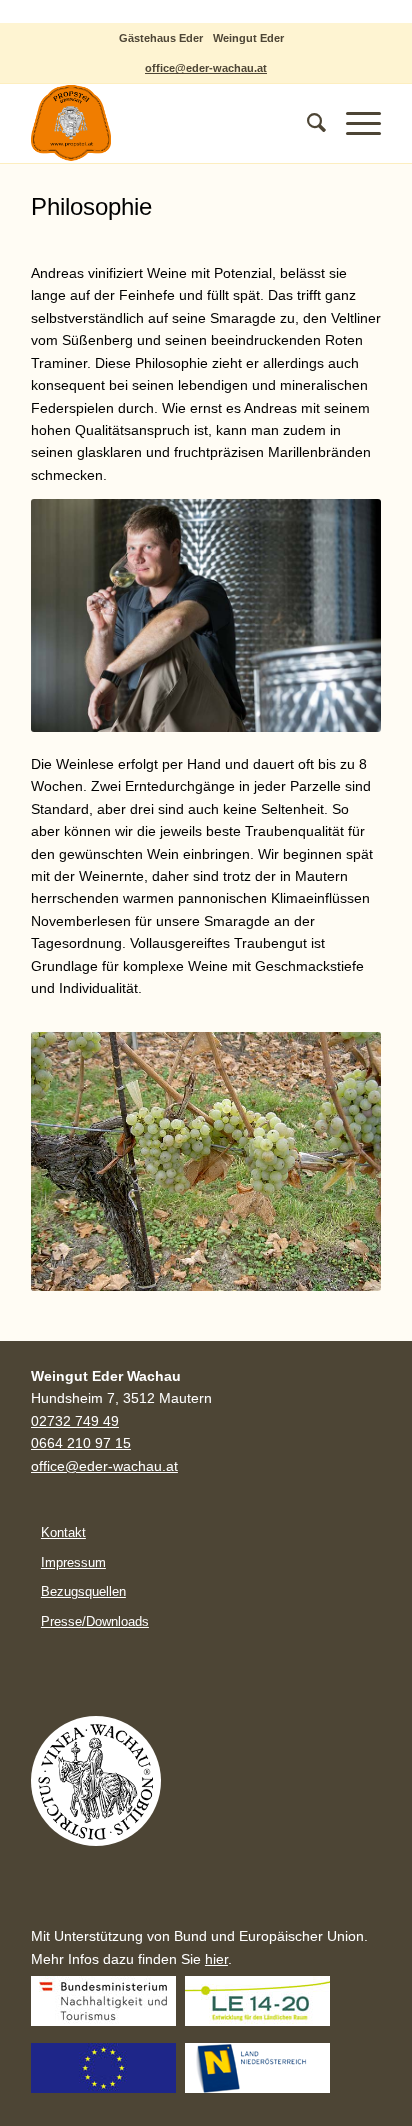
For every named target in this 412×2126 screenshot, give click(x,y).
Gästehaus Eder (161, 38)
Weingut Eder (248, 38)
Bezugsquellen (83, 1591)
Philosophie (91, 206)
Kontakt (63, 1532)
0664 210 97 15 (81, 1443)
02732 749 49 (75, 1421)
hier (216, 1959)
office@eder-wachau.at (206, 68)
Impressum (73, 1562)
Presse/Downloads (95, 1621)
